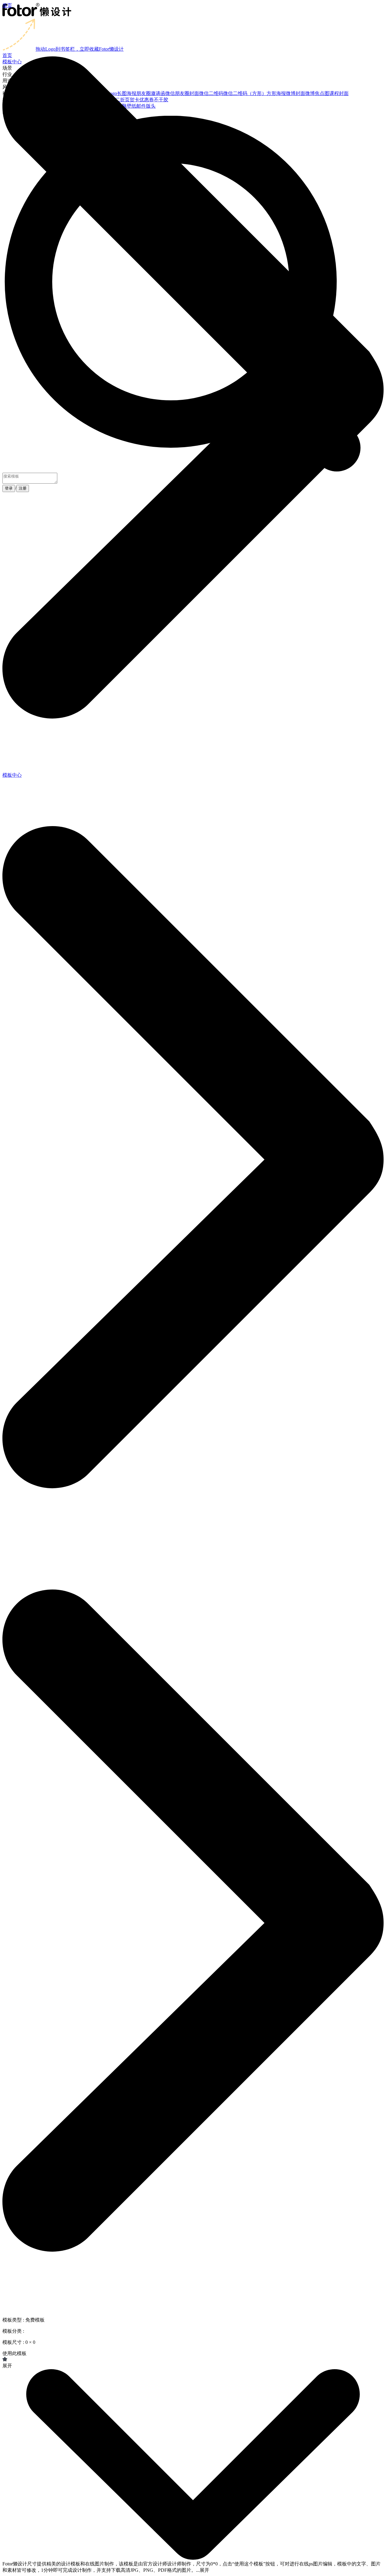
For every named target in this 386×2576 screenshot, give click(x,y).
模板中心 (12, 775)
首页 (7, 5)
